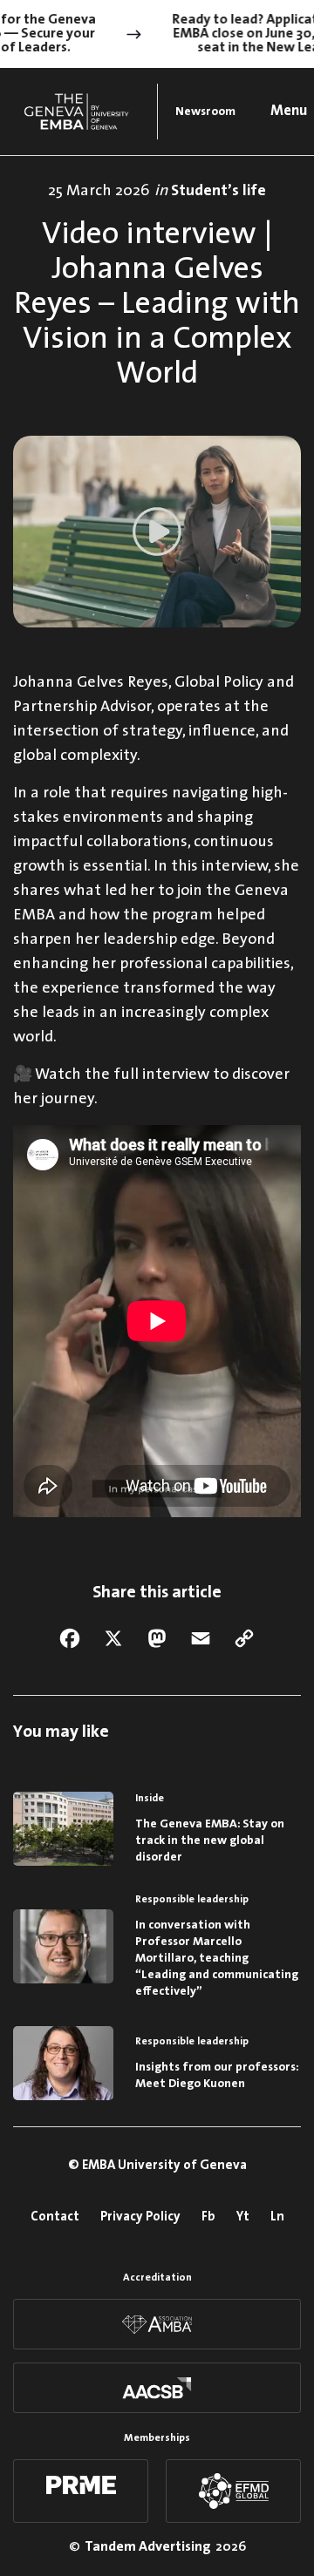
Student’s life (218, 191)
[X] (113, 1638)
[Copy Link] (244, 1638)
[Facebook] (70, 1638)
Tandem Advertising (148, 2547)
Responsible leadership (192, 1900)
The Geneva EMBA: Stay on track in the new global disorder (210, 1841)
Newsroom (205, 112)
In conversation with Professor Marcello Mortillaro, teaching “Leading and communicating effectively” (217, 1959)
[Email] (201, 1638)
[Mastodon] (157, 1638)
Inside (150, 1799)
